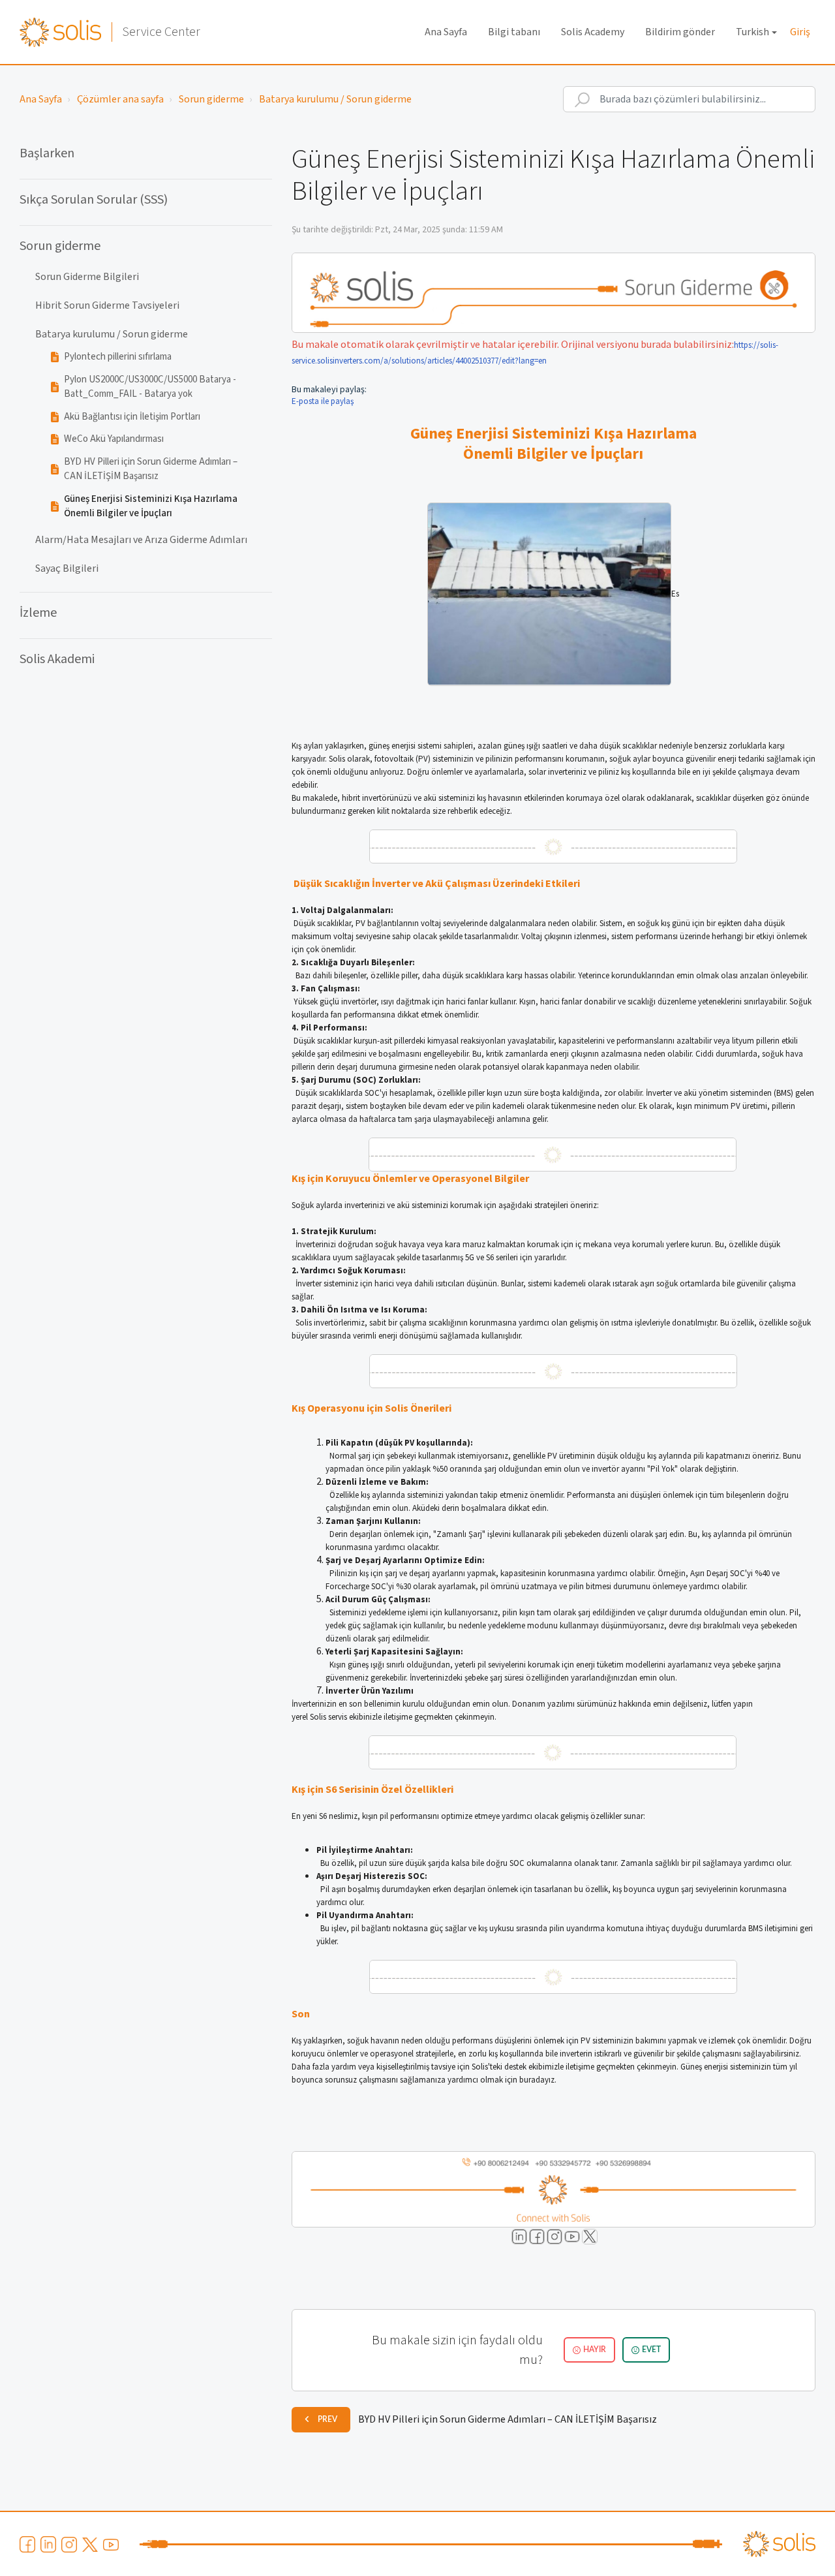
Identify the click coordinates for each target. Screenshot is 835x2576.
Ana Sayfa (446, 32)
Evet (651, 2350)
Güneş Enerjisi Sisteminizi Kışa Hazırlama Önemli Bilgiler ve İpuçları (151, 506)
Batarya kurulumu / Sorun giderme (335, 99)
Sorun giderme (211, 99)
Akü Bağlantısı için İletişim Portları (132, 417)
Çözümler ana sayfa (120, 99)
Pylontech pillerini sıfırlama (118, 357)
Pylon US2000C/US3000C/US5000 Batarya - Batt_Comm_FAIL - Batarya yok (150, 387)
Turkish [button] (752, 32)
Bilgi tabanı (514, 32)
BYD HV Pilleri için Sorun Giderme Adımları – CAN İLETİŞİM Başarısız (151, 469)
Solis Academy (593, 32)
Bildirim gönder (680, 32)
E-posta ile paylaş (323, 401)
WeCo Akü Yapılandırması (114, 439)
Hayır (595, 2350)
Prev (327, 2419)
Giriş (800, 32)
